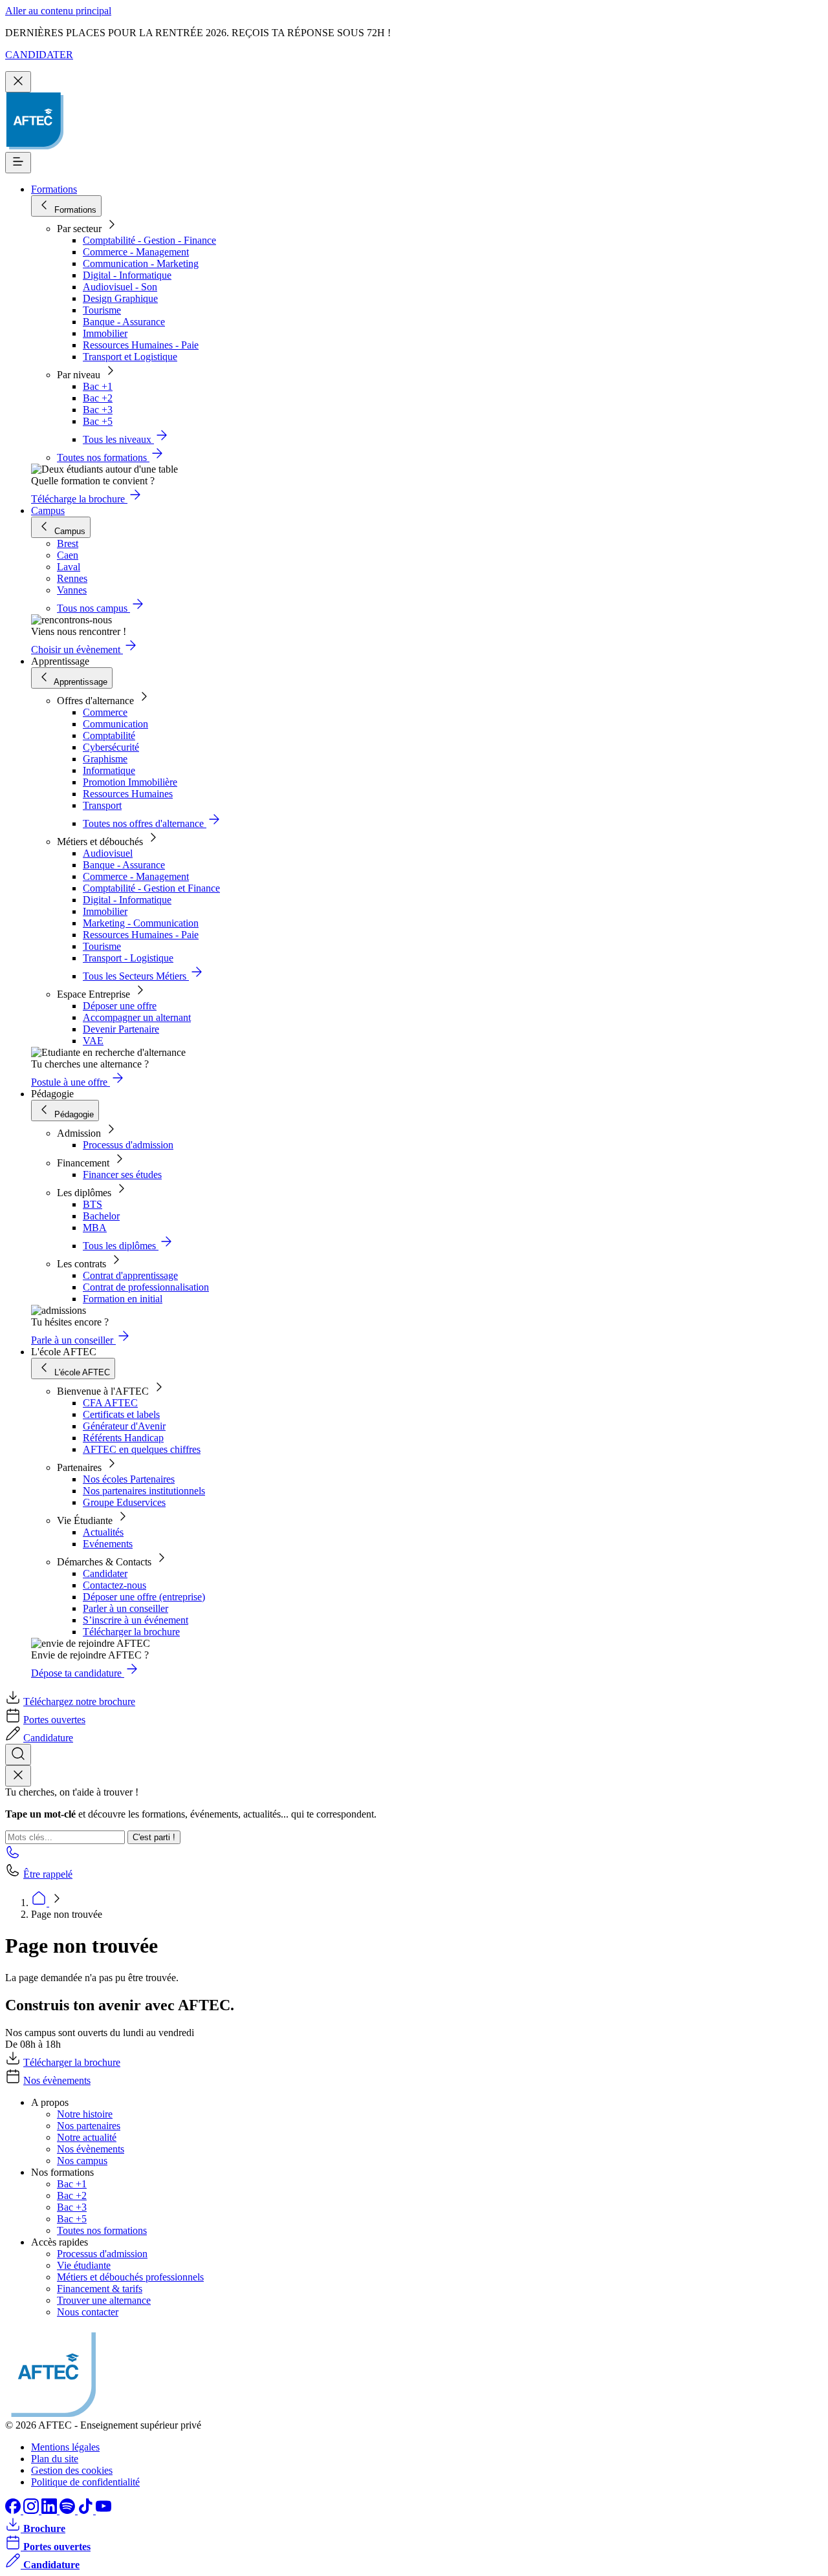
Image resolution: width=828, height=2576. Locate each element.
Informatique (109, 770)
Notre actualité (87, 2137)
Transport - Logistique (128, 958)
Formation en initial (123, 1299)
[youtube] (103, 2510)
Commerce (105, 712)
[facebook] (14, 2510)
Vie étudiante (84, 2265)
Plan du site (55, 2459)
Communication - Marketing (141, 263)
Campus (48, 510)
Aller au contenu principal (58, 11)
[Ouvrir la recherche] (18, 1755)
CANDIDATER (39, 55)
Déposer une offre (120, 1006)
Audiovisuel (108, 853)
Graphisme (105, 759)
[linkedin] (50, 2510)
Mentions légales (65, 2447)
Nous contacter (88, 2312)
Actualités (103, 1532)
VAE (93, 1041)
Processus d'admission (128, 1145)
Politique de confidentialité (85, 2482)
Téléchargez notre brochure (79, 1701)
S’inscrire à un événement (136, 1620)
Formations (54, 189)
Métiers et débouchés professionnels (130, 2277)
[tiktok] (87, 2510)
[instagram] (32, 2510)
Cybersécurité (111, 747)
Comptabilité (109, 735)
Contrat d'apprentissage (130, 1275)
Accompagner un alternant (137, 1017)
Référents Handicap (123, 1438)
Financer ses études (122, 1175)
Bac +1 (98, 386)
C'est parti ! (154, 1837)
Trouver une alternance (104, 2300)
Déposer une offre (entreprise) (144, 1597)
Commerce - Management (136, 252)
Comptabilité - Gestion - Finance (149, 240)
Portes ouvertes (54, 1720)
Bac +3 (98, 410)
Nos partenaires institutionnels (144, 1491)
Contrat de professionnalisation (146, 1287)
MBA (95, 1228)
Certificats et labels (121, 1414)
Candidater (105, 1573)
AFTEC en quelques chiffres (142, 1449)
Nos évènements (57, 2080)
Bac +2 (98, 398)
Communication (115, 724)
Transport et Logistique (130, 357)
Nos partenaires (89, 2126)
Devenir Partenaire (121, 1029)
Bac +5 (98, 421)
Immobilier (105, 333)
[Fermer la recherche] (18, 1776)
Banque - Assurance (124, 322)
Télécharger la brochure (131, 1632)
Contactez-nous (114, 1585)
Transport (102, 805)
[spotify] (69, 2510)
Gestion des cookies (72, 2470)
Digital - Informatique (127, 275)
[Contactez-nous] (13, 1856)
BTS (93, 1204)
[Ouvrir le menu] (18, 163)
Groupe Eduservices (124, 1502)
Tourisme (102, 310)
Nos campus (82, 2161)
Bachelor (101, 1216)
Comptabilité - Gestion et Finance (151, 888)
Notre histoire (85, 2114)
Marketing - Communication (141, 923)
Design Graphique (120, 298)
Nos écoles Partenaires (129, 1479)
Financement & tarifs (100, 2289)
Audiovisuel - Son (120, 287)
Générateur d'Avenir (124, 1426)
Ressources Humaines (128, 794)
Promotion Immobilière (130, 782)
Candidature (48, 1738)
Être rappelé (48, 1874)
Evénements (108, 1544)
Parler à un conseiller (125, 1608)
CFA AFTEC (110, 1403)
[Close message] (18, 82)
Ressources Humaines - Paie (141, 345)
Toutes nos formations (102, 2230)
